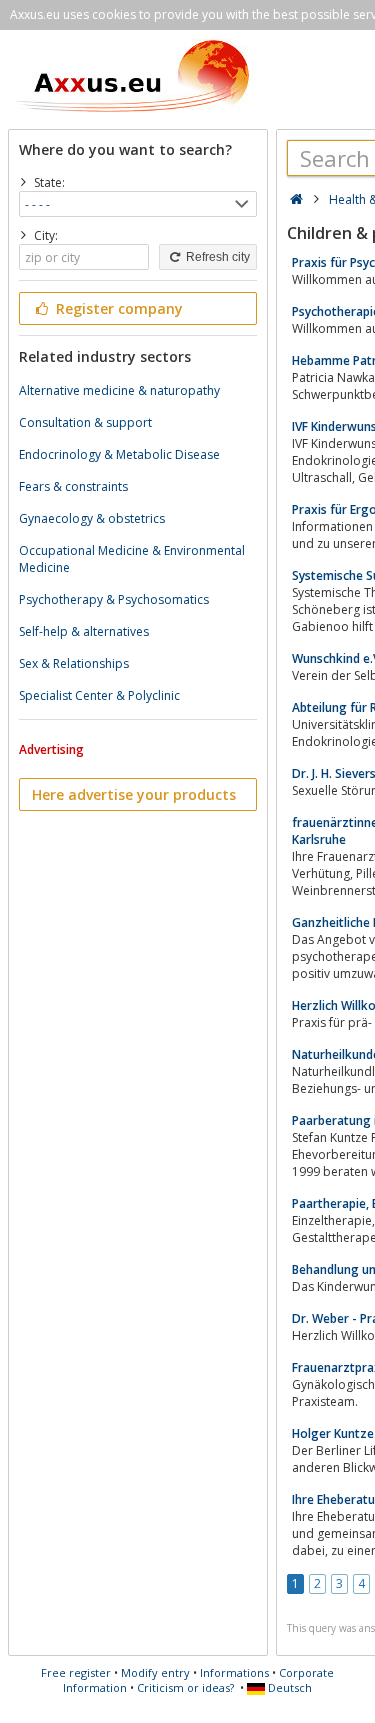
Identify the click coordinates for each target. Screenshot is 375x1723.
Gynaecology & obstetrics (92, 518)
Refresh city (216, 257)
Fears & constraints (73, 486)
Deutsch (288, 1687)
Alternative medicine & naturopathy (119, 390)
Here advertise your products (134, 794)
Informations (234, 1672)
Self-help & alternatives (84, 631)
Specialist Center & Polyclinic (99, 695)
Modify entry (155, 1672)
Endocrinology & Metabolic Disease (119, 454)
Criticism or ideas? (185, 1687)
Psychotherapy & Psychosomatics (114, 599)
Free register (76, 1672)
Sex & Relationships (74, 663)
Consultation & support (85, 422)
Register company (117, 308)
